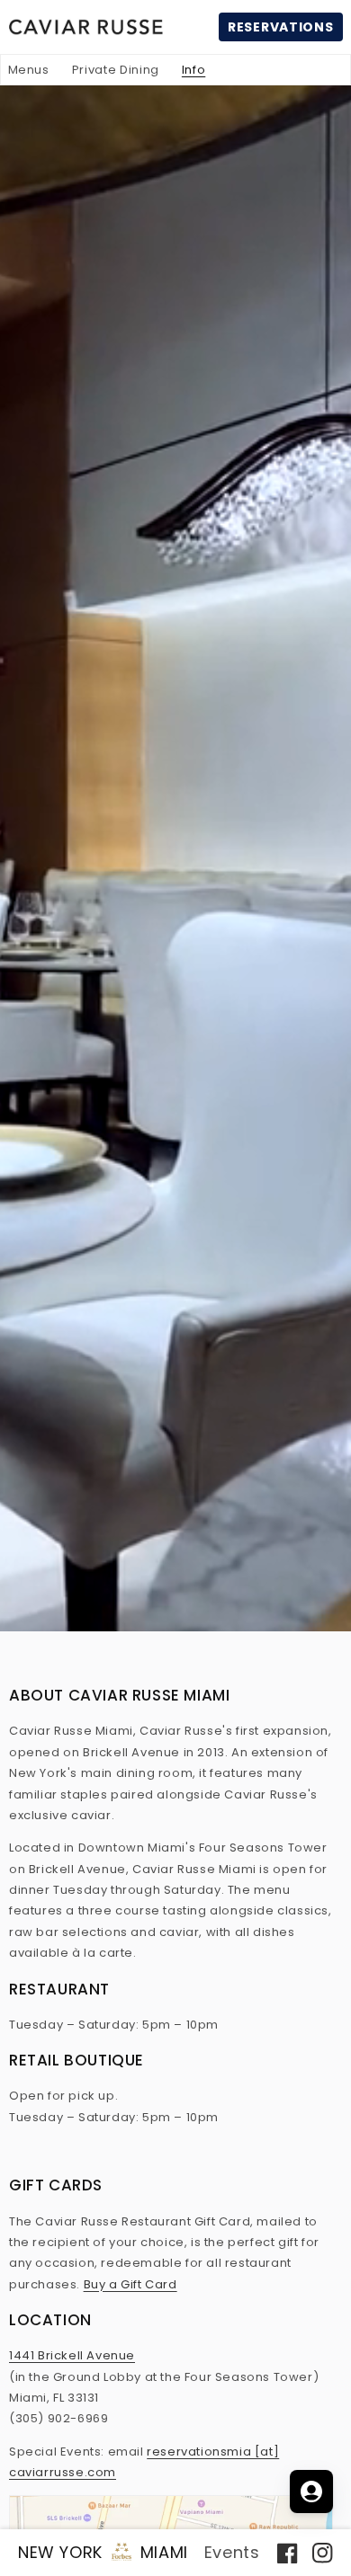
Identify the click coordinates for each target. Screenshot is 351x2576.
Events (232, 2552)
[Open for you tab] (311, 2492)
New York (60, 2552)
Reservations (280, 27)
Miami (164, 2552)
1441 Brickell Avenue (72, 2355)
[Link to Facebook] (290, 2552)
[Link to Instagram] (318, 2552)
